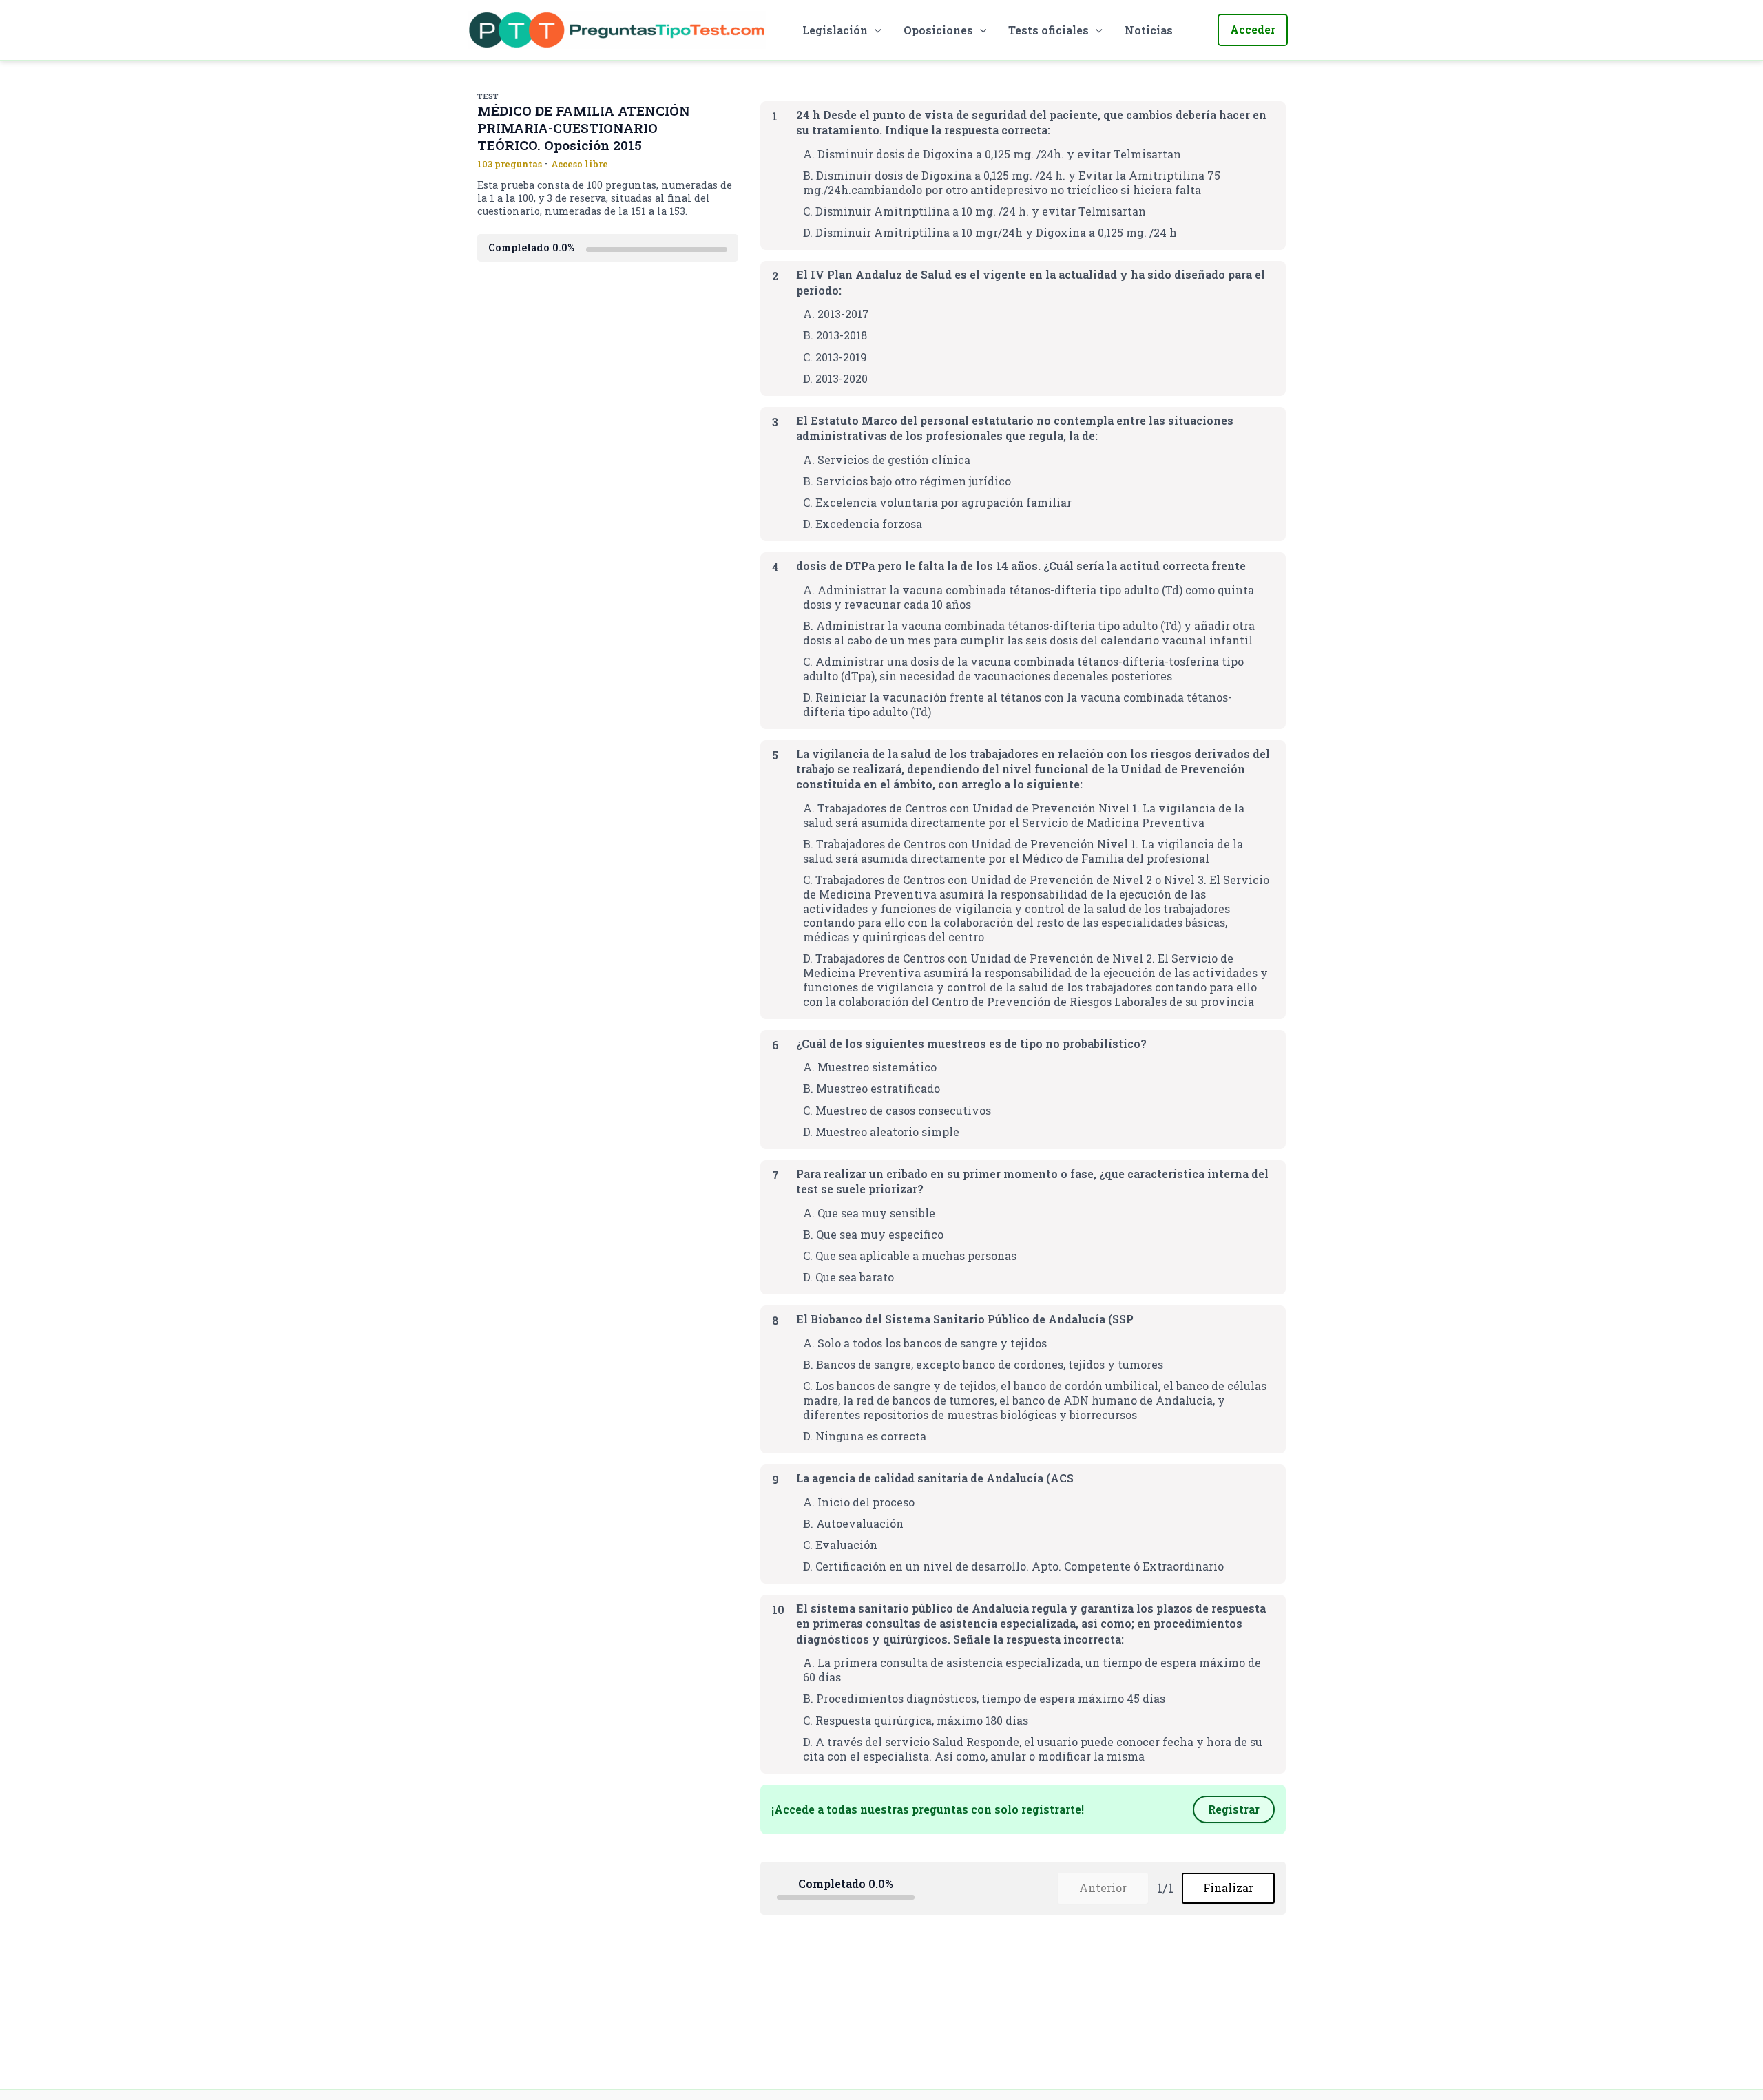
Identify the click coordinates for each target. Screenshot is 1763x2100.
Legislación (835, 30)
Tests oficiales (1049, 30)
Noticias (1149, 30)
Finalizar (1228, 1888)
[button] (875, 30)
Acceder (1253, 29)
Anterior (1103, 1888)
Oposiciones (938, 30)
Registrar (1234, 1809)
